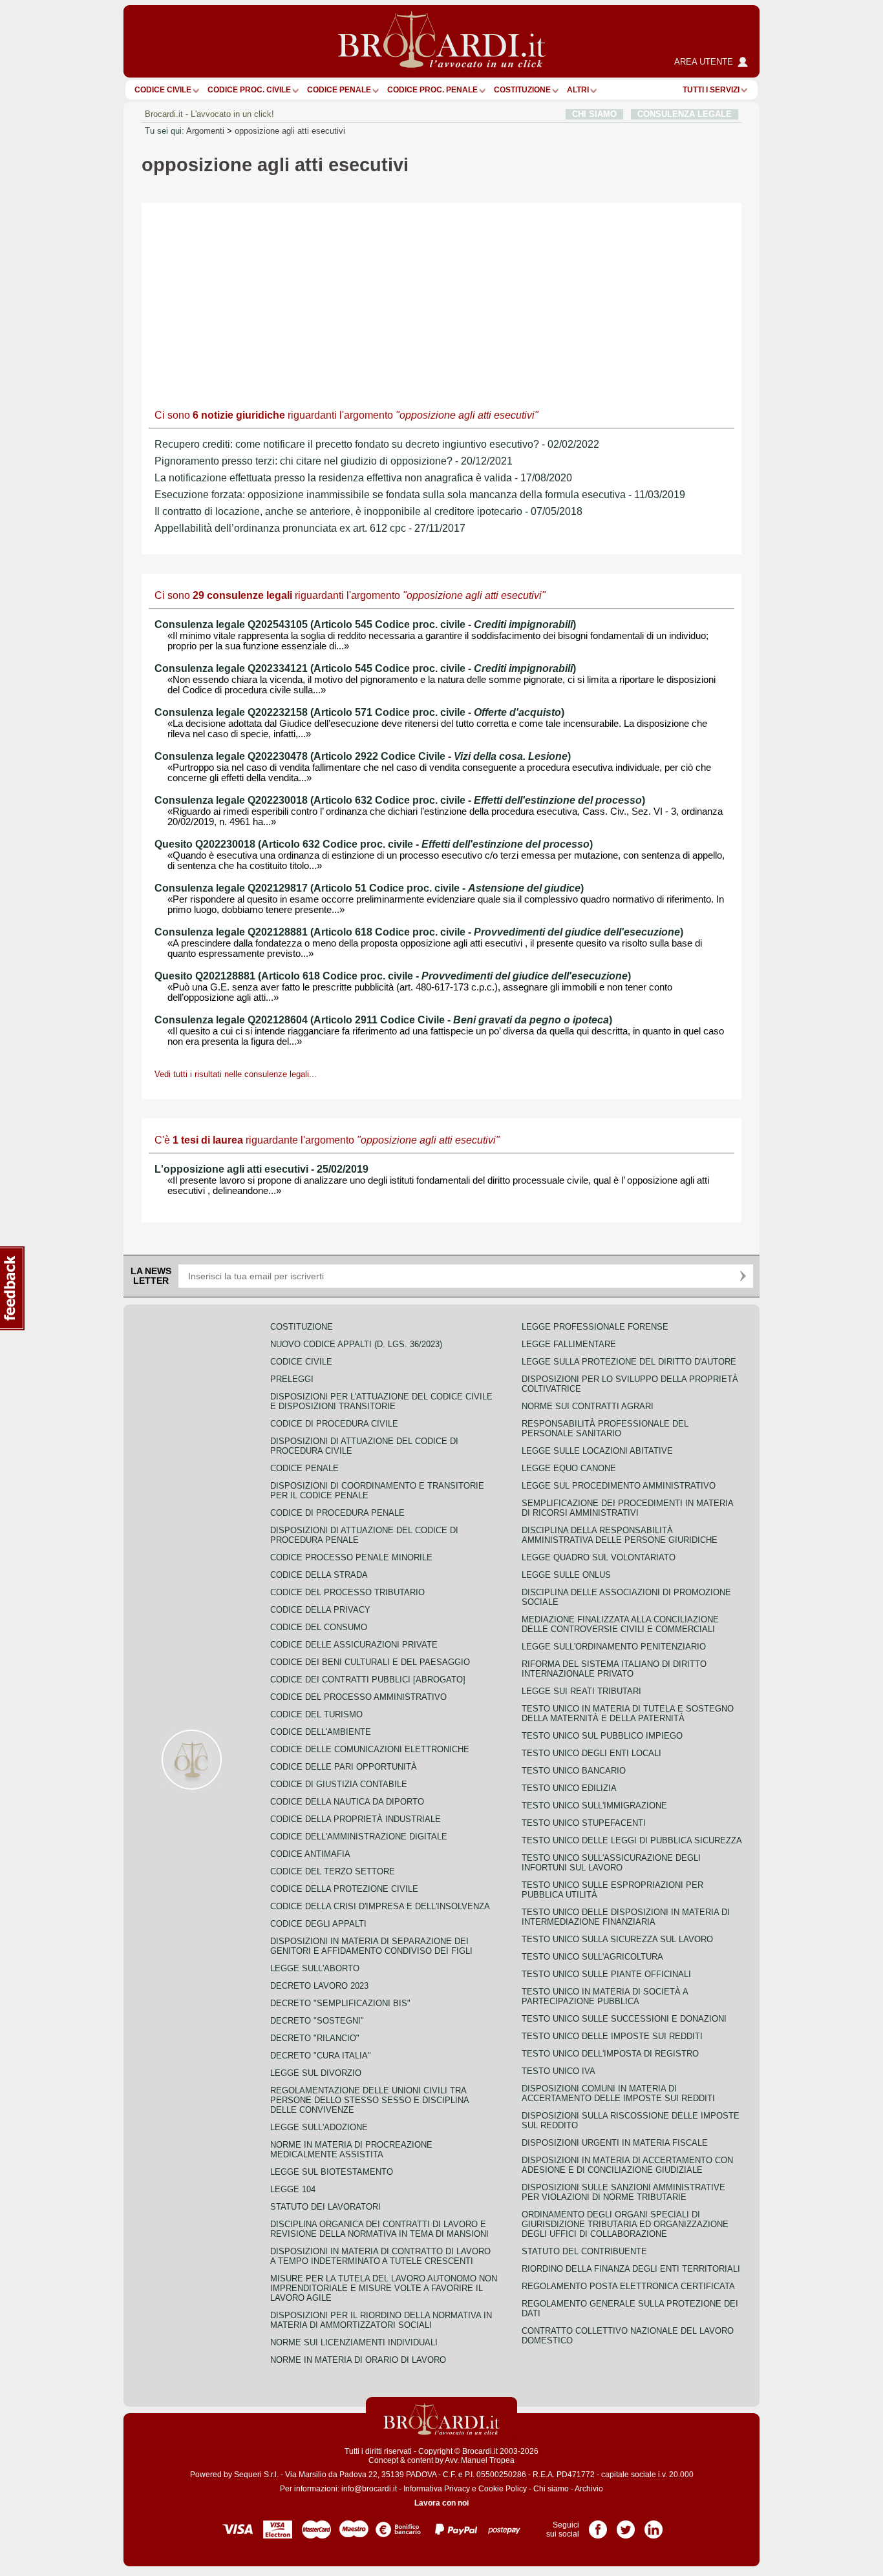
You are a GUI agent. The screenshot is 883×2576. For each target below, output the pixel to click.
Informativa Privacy (437, 2489)
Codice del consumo (319, 1627)
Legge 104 (293, 2189)
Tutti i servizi (711, 90)
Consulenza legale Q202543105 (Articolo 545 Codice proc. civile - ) (365, 624)
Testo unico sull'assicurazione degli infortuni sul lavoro (611, 1863)
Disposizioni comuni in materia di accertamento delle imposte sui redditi (618, 2093)
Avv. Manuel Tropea (480, 2460)
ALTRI (578, 90)
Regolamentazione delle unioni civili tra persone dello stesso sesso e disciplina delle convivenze (369, 2100)
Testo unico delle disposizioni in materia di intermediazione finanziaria (626, 1917)
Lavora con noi (441, 2503)
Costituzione (522, 90)
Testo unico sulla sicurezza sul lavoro (617, 1939)
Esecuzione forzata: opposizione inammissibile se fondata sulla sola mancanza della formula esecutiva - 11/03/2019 (420, 495)
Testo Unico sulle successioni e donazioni (624, 2019)
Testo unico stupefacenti (584, 1823)
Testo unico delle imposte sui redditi (612, 2036)
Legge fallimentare (569, 1344)
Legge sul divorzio (316, 2073)
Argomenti (205, 131)
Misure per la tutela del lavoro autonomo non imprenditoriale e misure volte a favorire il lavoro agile (384, 2288)
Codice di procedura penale (337, 1513)
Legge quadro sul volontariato (599, 1557)
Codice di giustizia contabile (339, 1784)
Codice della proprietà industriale (356, 1819)
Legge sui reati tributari (581, 1691)
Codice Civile (163, 90)
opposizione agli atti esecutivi (290, 131)
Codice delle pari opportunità (344, 1767)
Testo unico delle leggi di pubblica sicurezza (632, 1840)
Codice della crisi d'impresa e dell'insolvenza (380, 1906)
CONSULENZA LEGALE (685, 114)
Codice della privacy (320, 1610)
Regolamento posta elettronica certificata (628, 2286)
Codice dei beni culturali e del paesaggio (370, 1662)
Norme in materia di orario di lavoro (358, 2360)
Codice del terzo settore (333, 1871)
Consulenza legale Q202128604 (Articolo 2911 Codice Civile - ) (383, 1020)
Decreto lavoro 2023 (319, 1986)
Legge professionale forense (595, 1327)
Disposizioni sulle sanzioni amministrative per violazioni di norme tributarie (623, 2192)
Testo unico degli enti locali (591, 1753)
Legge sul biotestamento (332, 2172)
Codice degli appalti (318, 1924)
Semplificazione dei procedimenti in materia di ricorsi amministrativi (627, 1508)
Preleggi (292, 1379)
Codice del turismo (316, 1714)
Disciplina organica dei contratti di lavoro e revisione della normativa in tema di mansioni (379, 2229)
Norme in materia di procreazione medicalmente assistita (351, 2150)
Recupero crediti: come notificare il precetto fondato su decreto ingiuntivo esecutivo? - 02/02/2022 (377, 444)
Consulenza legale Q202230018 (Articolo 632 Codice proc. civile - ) (400, 800)
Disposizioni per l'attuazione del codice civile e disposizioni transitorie (381, 1401)
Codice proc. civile (249, 90)
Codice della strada (319, 1575)
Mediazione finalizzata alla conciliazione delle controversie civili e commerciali (620, 1624)
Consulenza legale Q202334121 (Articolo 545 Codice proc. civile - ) (365, 668)
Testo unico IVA (559, 2071)
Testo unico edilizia (569, 1788)
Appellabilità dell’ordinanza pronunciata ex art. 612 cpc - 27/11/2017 (310, 528)
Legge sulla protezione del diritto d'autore (629, 1362)
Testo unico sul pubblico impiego (602, 1736)
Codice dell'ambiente (321, 1732)
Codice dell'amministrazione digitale (359, 1837)
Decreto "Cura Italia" (321, 2056)
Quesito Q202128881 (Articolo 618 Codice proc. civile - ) (393, 976)
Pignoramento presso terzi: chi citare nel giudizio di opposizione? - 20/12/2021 (334, 461)
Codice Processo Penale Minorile (351, 1557)
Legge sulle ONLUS (566, 1575)
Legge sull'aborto (315, 1968)
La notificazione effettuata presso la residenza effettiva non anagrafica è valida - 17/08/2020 (363, 478)
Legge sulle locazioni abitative (597, 1451)
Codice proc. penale (432, 90)
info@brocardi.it (369, 2489)
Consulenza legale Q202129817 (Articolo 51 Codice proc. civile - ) (369, 888)
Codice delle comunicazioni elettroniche (370, 1749)
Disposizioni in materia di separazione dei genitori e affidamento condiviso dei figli (371, 1946)
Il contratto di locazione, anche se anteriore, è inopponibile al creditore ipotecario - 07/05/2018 (368, 511)
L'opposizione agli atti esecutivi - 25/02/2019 (261, 1169)
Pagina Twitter (626, 2525)
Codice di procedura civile (334, 1424)
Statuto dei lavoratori (325, 2207)
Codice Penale (339, 90)
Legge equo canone (569, 1468)
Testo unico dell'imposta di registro (610, 2054)
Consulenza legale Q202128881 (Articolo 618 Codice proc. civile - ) (419, 932)
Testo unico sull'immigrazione (594, 1806)
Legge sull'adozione (319, 2127)
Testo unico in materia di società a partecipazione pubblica (605, 1996)
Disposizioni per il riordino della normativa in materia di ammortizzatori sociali (381, 2320)
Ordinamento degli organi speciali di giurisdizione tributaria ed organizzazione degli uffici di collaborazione (625, 2224)
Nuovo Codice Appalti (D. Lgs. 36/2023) (356, 1344)
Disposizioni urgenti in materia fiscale (615, 2143)
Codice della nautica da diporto (347, 1802)
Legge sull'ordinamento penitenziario (614, 1647)
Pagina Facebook (598, 2525)
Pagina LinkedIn (654, 2525)
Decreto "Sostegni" (317, 2021)
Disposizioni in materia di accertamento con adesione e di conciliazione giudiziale (627, 2165)
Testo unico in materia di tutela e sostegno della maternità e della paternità (628, 1713)
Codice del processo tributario (347, 1592)
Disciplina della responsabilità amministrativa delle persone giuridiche (620, 1535)
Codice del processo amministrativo (358, 1697)
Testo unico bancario (574, 1771)
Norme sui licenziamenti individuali (354, 2342)
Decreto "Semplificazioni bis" (340, 2003)
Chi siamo (551, 2489)
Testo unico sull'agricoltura (592, 1957)
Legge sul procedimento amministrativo (619, 1486)
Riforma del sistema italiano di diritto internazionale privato (614, 1669)
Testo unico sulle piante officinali (606, 1974)
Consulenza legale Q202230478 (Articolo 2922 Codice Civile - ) (363, 756)
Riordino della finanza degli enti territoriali (631, 2269)
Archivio (589, 2489)
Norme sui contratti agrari (588, 1406)
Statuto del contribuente (584, 2251)
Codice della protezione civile (344, 1889)
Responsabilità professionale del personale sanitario (605, 1429)
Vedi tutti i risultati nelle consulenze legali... (236, 1074)
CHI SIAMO (594, 114)
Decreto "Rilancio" (315, 2038)
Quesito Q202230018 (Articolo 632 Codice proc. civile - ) (374, 844)
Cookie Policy (503, 2489)
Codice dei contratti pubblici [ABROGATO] (368, 1680)
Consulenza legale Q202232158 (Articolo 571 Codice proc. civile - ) (359, 712)
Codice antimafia (310, 1854)
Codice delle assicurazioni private (354, 1645)
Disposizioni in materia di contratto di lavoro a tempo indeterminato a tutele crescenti (380, 2256)
